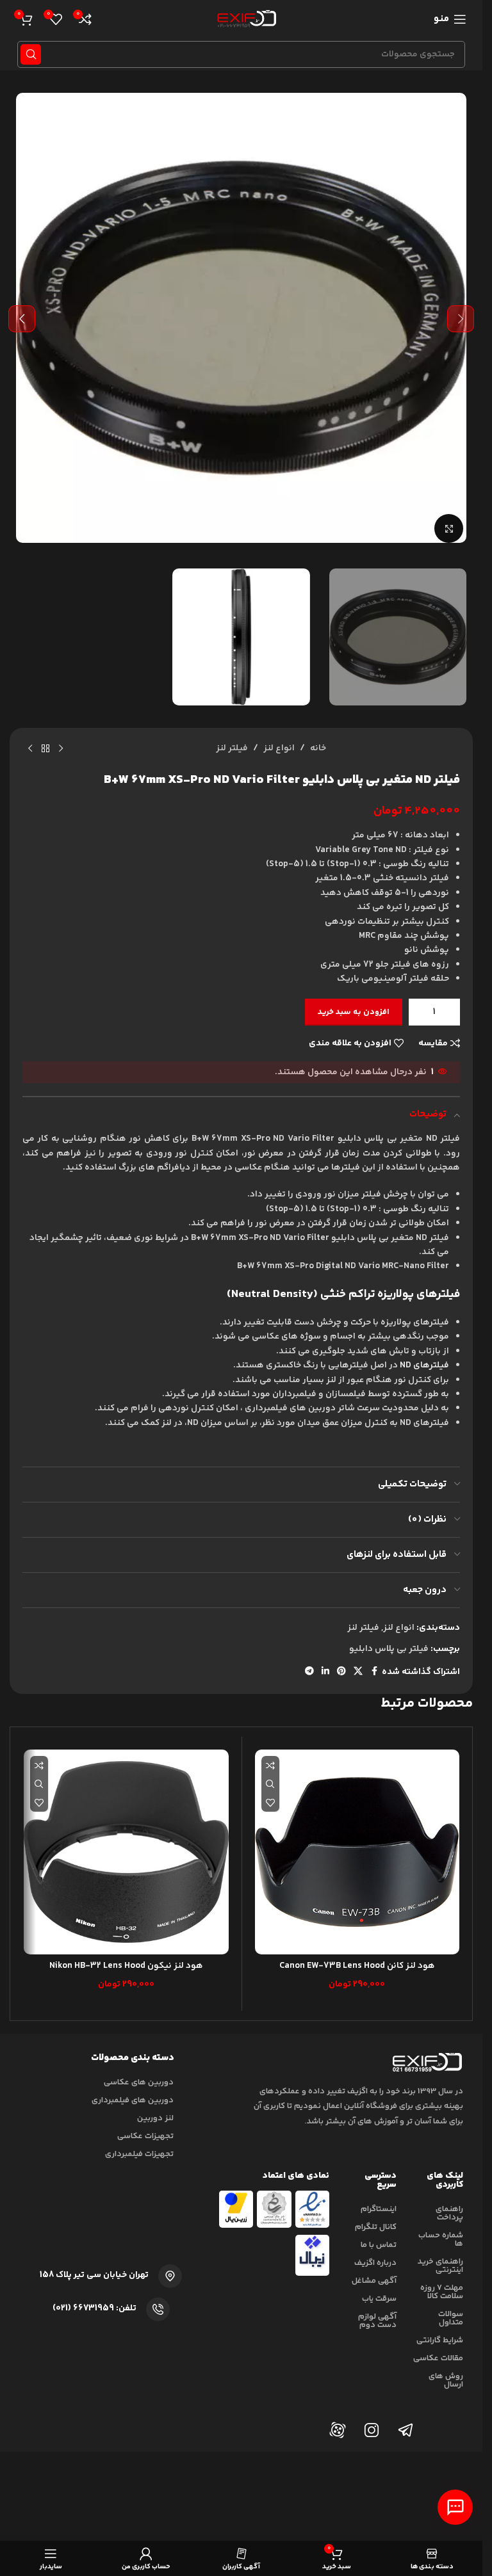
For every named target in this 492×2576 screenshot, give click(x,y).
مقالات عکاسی (438, 2358)
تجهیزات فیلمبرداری (139, 2154)
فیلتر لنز (232, 748)
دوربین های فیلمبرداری (133, 2100)
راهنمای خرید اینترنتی (440, 2266)
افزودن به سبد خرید (354, 1012)
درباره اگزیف (375, 2263)
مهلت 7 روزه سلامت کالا (442, 2292)
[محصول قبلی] (61, 748)
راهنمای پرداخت (449, 2213)
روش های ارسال (446, 2380)
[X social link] (358, 1672)
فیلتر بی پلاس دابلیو (389, 1649)
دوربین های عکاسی (139, 2082)
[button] (461, 319)
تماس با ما (379, 2245)
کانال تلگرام (376, 2227)
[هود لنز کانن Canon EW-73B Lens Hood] (357, 1852)
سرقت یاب (379, 2299)
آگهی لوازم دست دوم (377, 2321)
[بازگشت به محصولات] (45, 748)
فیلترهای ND (424, 1365)
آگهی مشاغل (374, 2281)
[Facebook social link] (374, 1672)
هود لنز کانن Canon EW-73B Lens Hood (357, 1966)
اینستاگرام (379, 2209)
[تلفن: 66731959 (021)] (158, 2309)
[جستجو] (31, 54)
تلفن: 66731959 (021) (94, 2308)
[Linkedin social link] (325, 1672)
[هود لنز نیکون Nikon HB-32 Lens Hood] (126, 1852)
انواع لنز (279, 748)
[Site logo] (244, 19)
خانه (318, 748)
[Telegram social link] (309, 1672)
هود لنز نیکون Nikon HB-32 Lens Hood (126, 1966)
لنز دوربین (155, 2118)
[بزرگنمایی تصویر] (449, 528)
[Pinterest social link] (341, 1672)
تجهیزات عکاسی (145, 2136)
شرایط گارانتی (440, 2340)
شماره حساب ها (441, 2240)
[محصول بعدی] (30, 748)
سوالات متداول (451, 2318)
